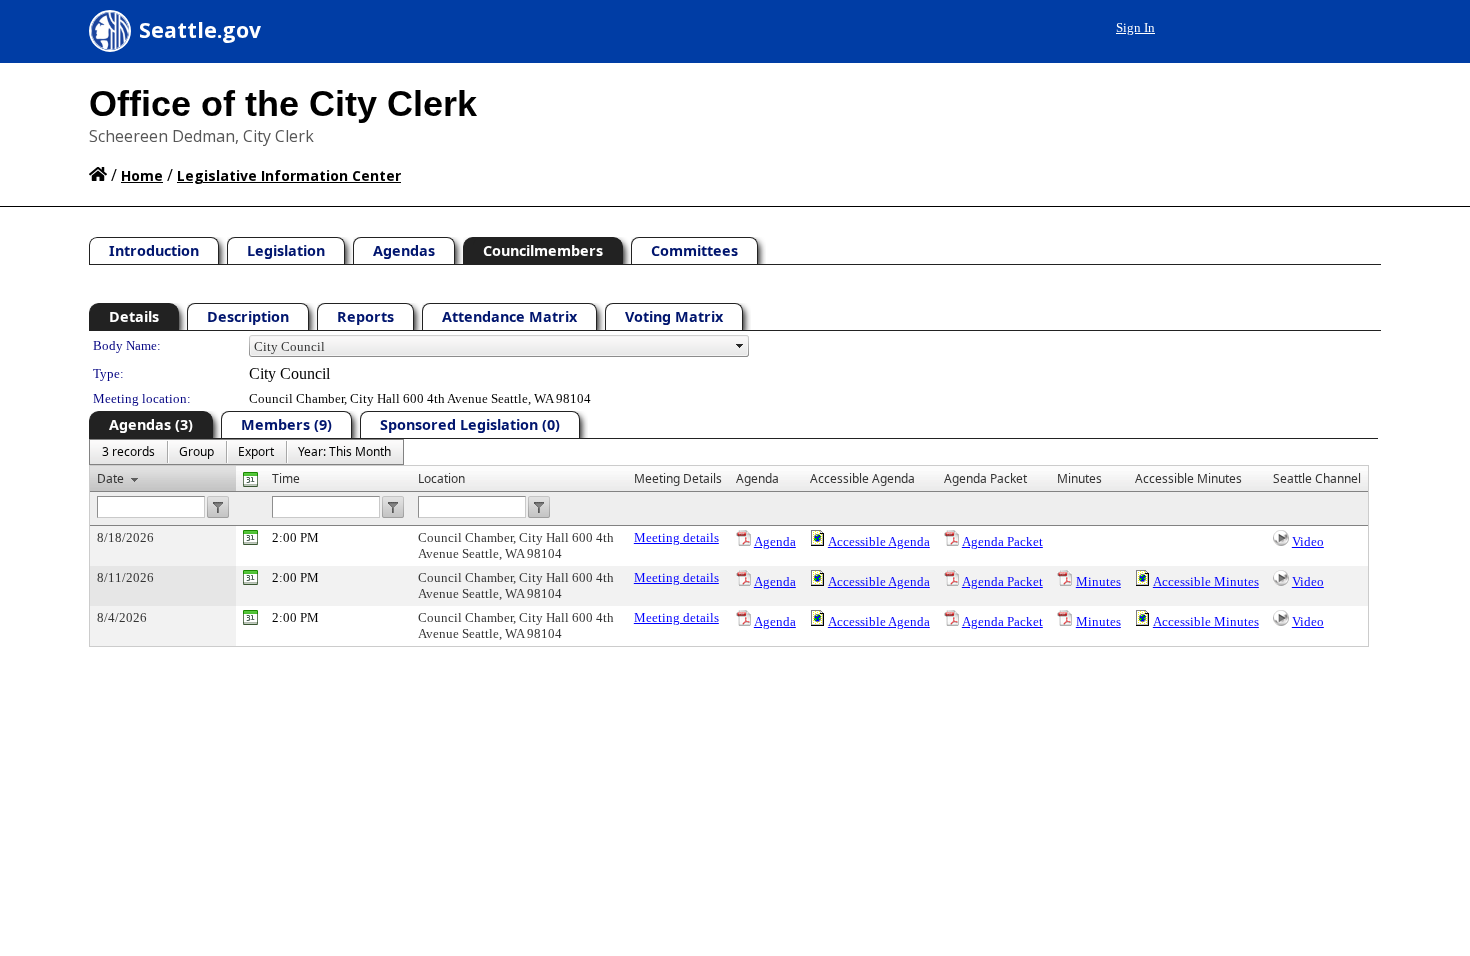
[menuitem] (128, 452)
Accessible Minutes (1206, 581)
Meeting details (676, 537)
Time (286, 478)
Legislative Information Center (289, 175)
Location (441, 478)
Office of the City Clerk (283, 103)
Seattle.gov (200, 30)
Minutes (1098, 581)
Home (142, 175)
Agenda (775, 541)
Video (1308, 541)
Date (110, 478)
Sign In (1135, 27)
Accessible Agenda (879, 541)
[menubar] (246, 452)
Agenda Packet (1002, 541)
